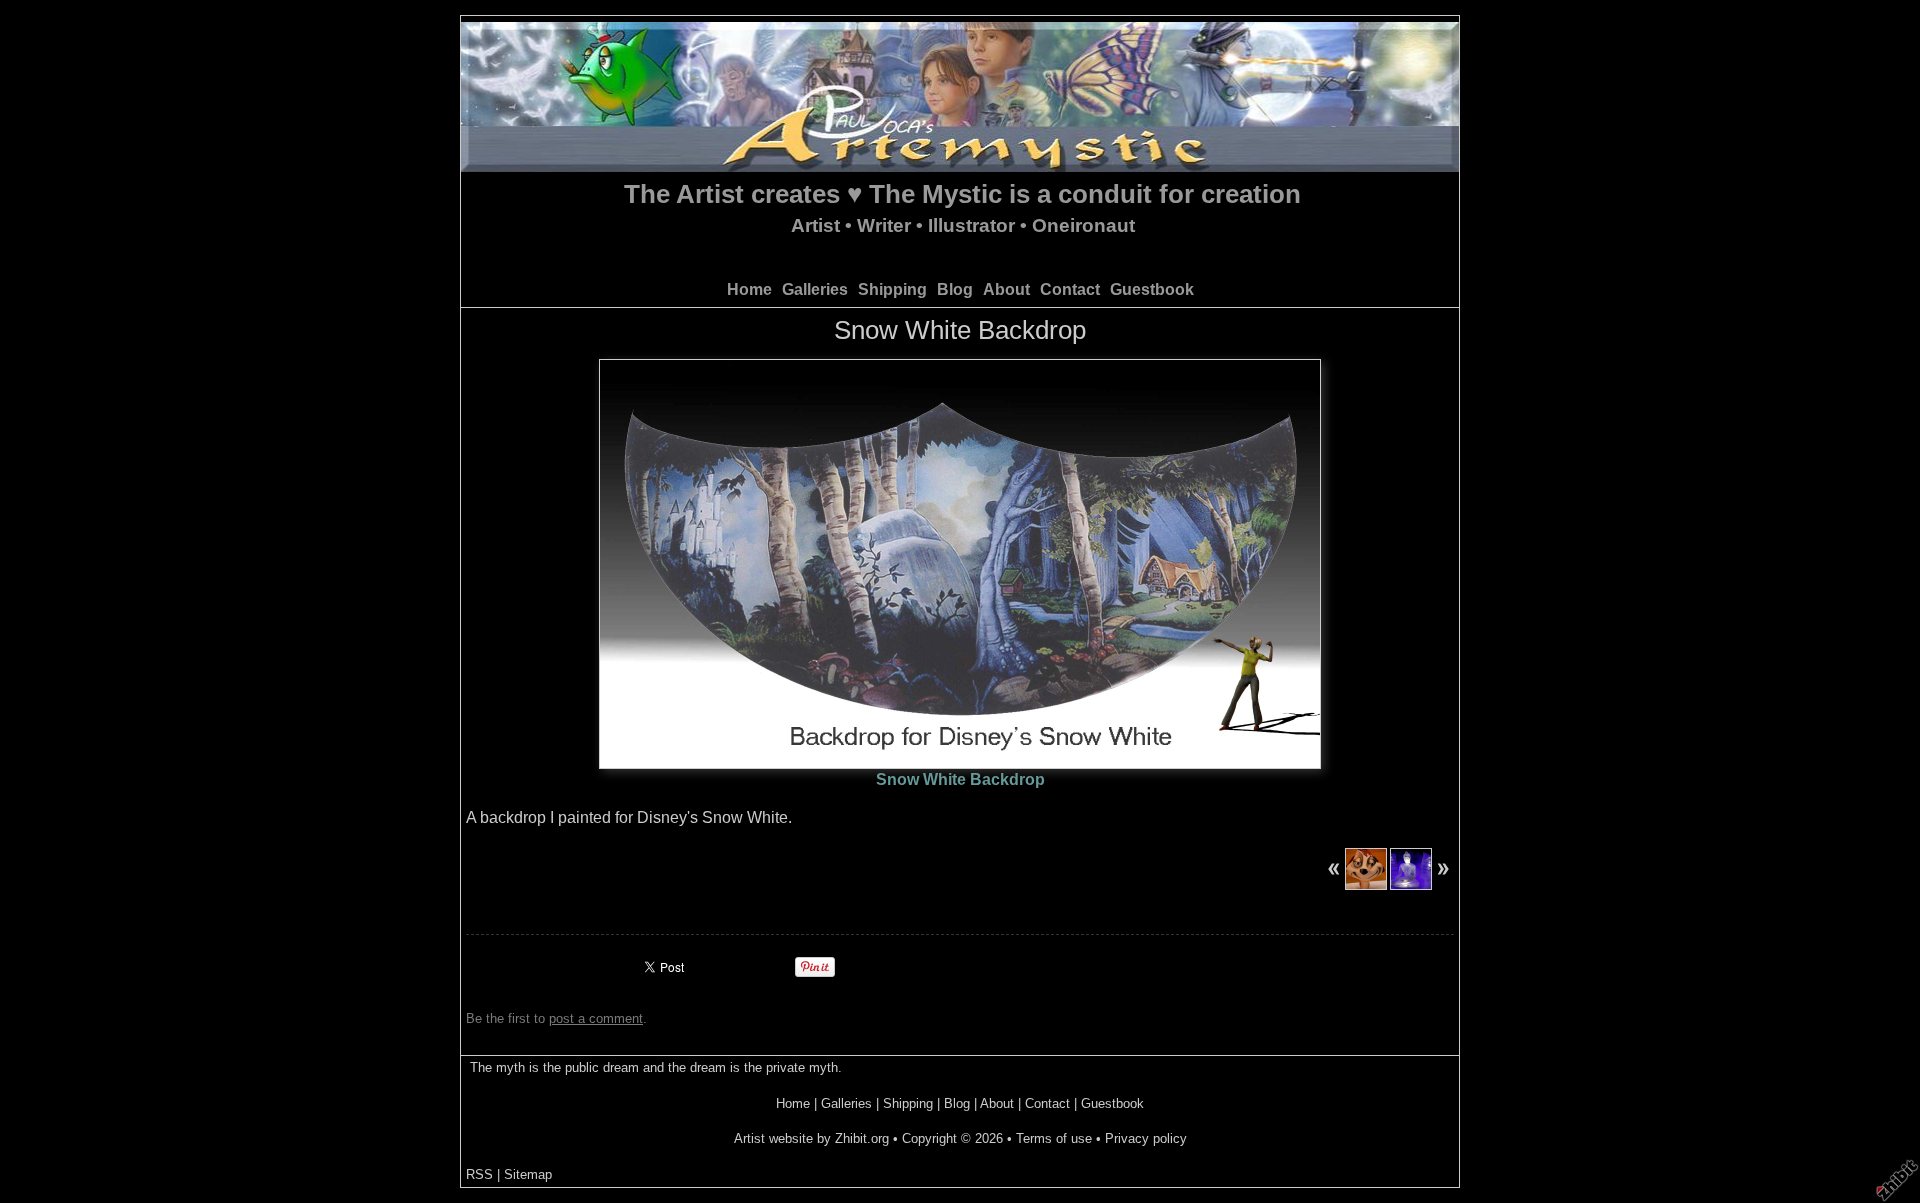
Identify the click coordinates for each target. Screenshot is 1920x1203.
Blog (955, 289)
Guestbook (1152, 289)
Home (749, 289)
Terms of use (1054, 1138)
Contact (1070, 289)
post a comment (596, 1018)
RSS (479, 1174)
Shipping (892, 289)
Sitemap (528, 1174)
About (1006, 289)
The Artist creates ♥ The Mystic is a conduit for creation (962, 194)
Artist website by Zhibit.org (811, 1138)
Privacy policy (1146, 1138)
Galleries (815, 289)
